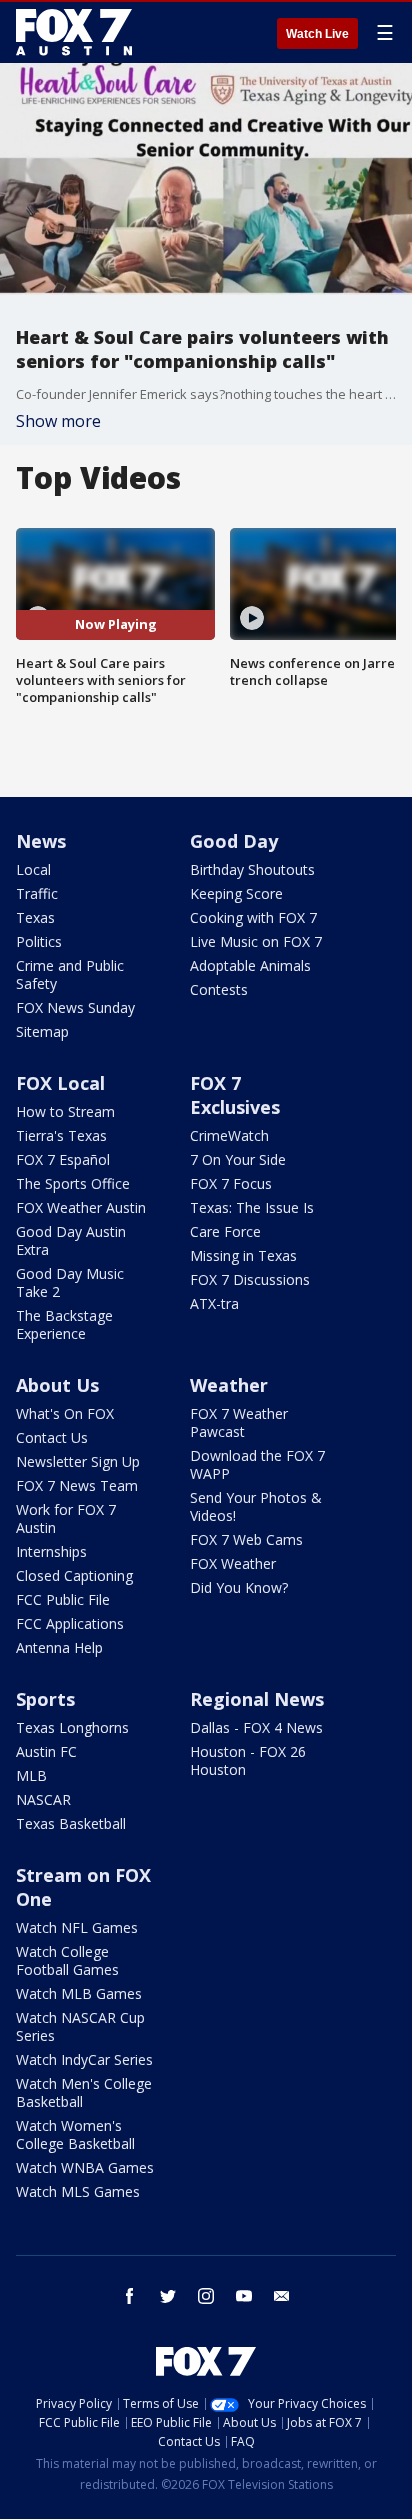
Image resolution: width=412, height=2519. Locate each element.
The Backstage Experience (64, 1324)
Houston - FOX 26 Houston (248, 1760)
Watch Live (317, 34)
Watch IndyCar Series (84, 2059)
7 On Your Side (238, 1159)
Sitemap (42, 1031)
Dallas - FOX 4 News (256, 1727)
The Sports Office (73, 1183)
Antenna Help (59, 1647)
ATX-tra (214, 1303)
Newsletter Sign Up (78, 1461)
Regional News (257, 1699)
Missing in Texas (243, 1255)
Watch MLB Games (79, 1993)
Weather (229, 1385)
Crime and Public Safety (70, 974)
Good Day (234, 841)
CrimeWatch (229, 1135)
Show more (58, 421)
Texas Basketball (71, 1823)
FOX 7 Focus (231, 1183)
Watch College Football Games (67, 1960)
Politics (39, 941)
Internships (51, 1551)
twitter (168, 2296)
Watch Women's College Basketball (75, 2134)
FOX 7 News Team (77, 1485)
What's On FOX (65, 1413)
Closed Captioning (74, 1575)
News (41, 841)
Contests (219, 989)
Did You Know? (239, 1587)
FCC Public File (63, 1599)
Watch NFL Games (77, 1927)
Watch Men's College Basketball (84, 2092)
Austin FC (46, 1751)
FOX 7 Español (63, 1159)
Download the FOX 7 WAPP (257, 1464)
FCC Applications (70, 1623)
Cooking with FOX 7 (253, 917)
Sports (45, 1699)
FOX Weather (233, 1563)
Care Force (225, 1231)
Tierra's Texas (61, 1135)
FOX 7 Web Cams (246, 1539)
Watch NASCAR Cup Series (80, 2026)
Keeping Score (236, 893)
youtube (244, 2296)
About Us (57, 1385)
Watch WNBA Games (85, 2167)
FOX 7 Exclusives (235, 1095)
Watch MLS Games (78, 2191)
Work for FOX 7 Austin (66, 1518)
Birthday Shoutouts (252, 869)
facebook (130, 2296)
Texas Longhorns (72, 1727)
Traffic (37, 893)
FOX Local (60, 1083)
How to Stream (65, 1111)
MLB (31, 1775)
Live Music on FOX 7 (256, 941)
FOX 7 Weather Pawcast (239, 1422)
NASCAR (43, 1799)
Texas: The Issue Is (252, 1207)
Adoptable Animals (250, 965)
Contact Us (52, 1437)
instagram (206, 2296)
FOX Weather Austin (81, 1207)
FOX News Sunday (75, 1007)
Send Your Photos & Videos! (256, 1506)
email (282, 2296)
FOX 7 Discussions (250, 1279)
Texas (35, 917)
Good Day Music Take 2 (70, 1282)
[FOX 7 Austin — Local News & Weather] (74, 32)
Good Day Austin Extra (71, 1240)
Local (33, 869)
